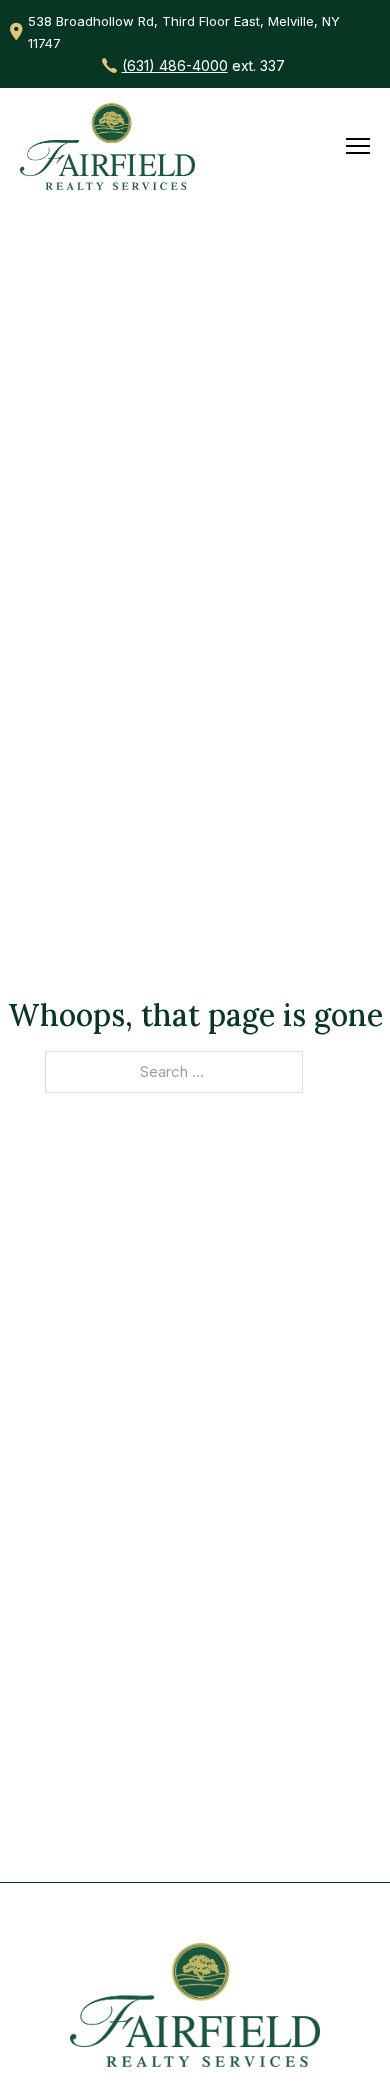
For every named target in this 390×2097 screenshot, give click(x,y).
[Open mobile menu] (358, 146)
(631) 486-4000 (175, 65)
